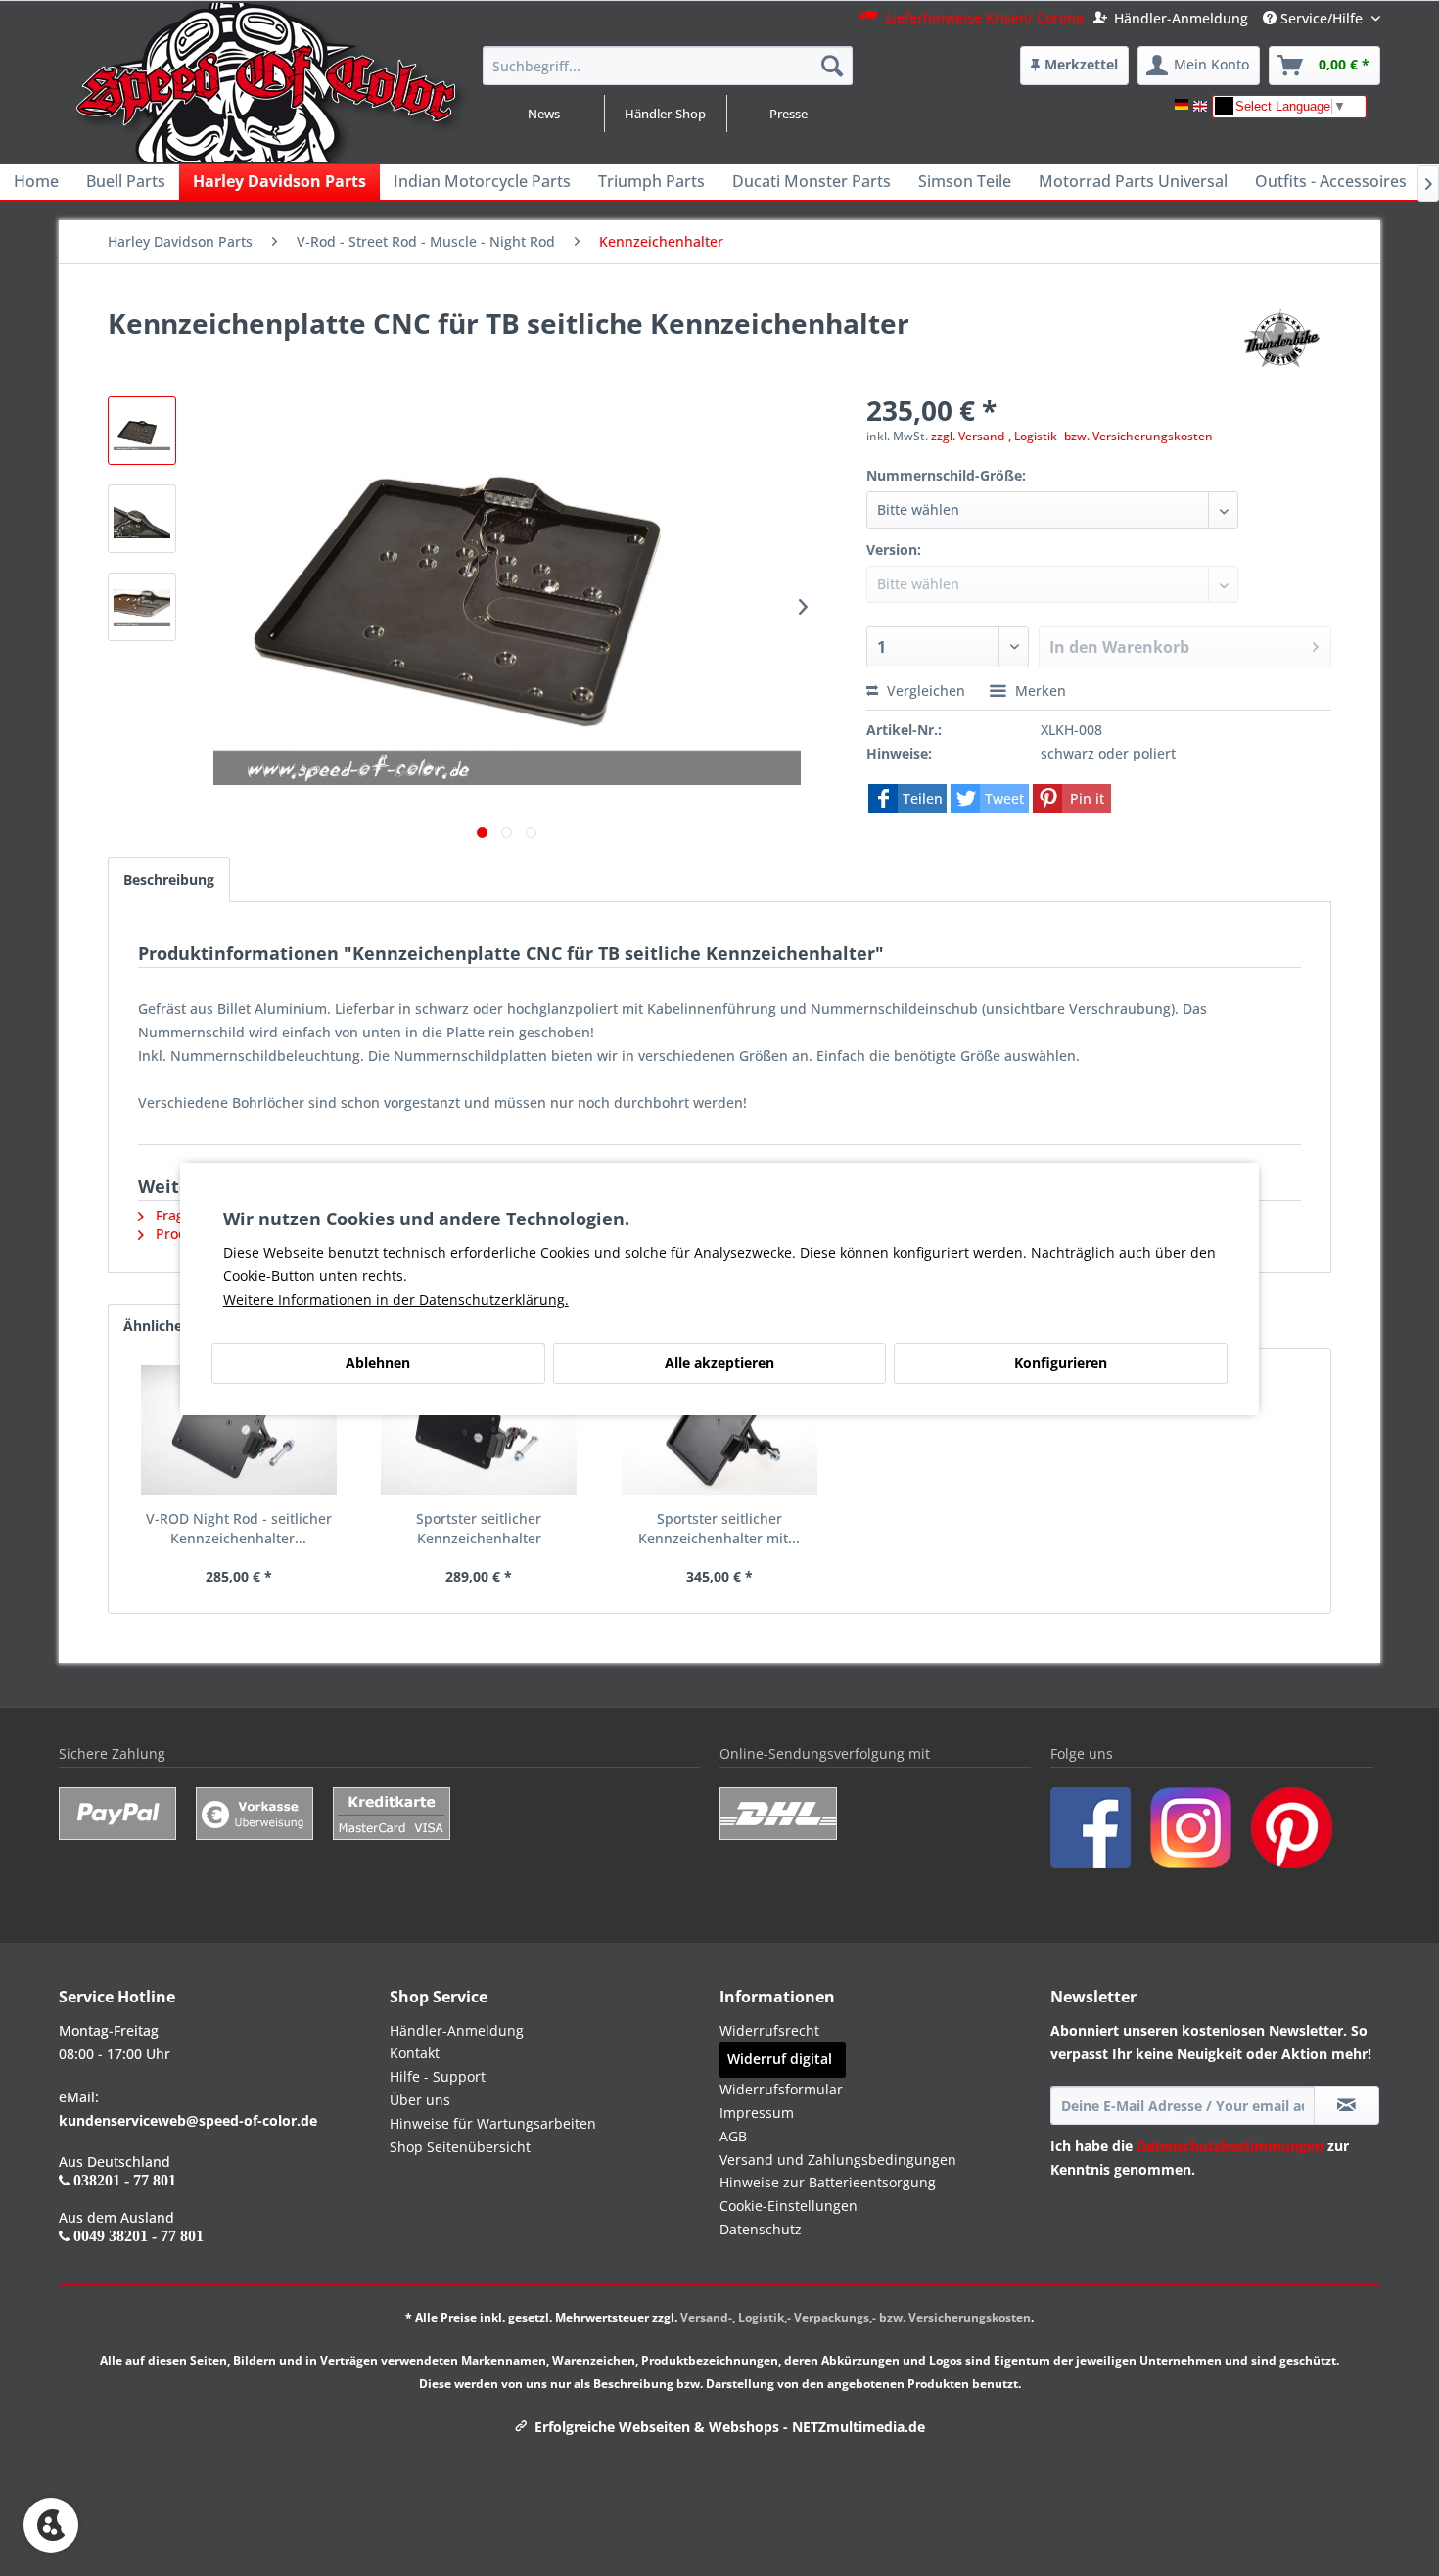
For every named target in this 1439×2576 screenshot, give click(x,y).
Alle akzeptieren (719, 1363)
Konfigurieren (1061, 1363)
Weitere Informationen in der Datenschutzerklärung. (396, 1299)
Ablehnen (378, 1363)
